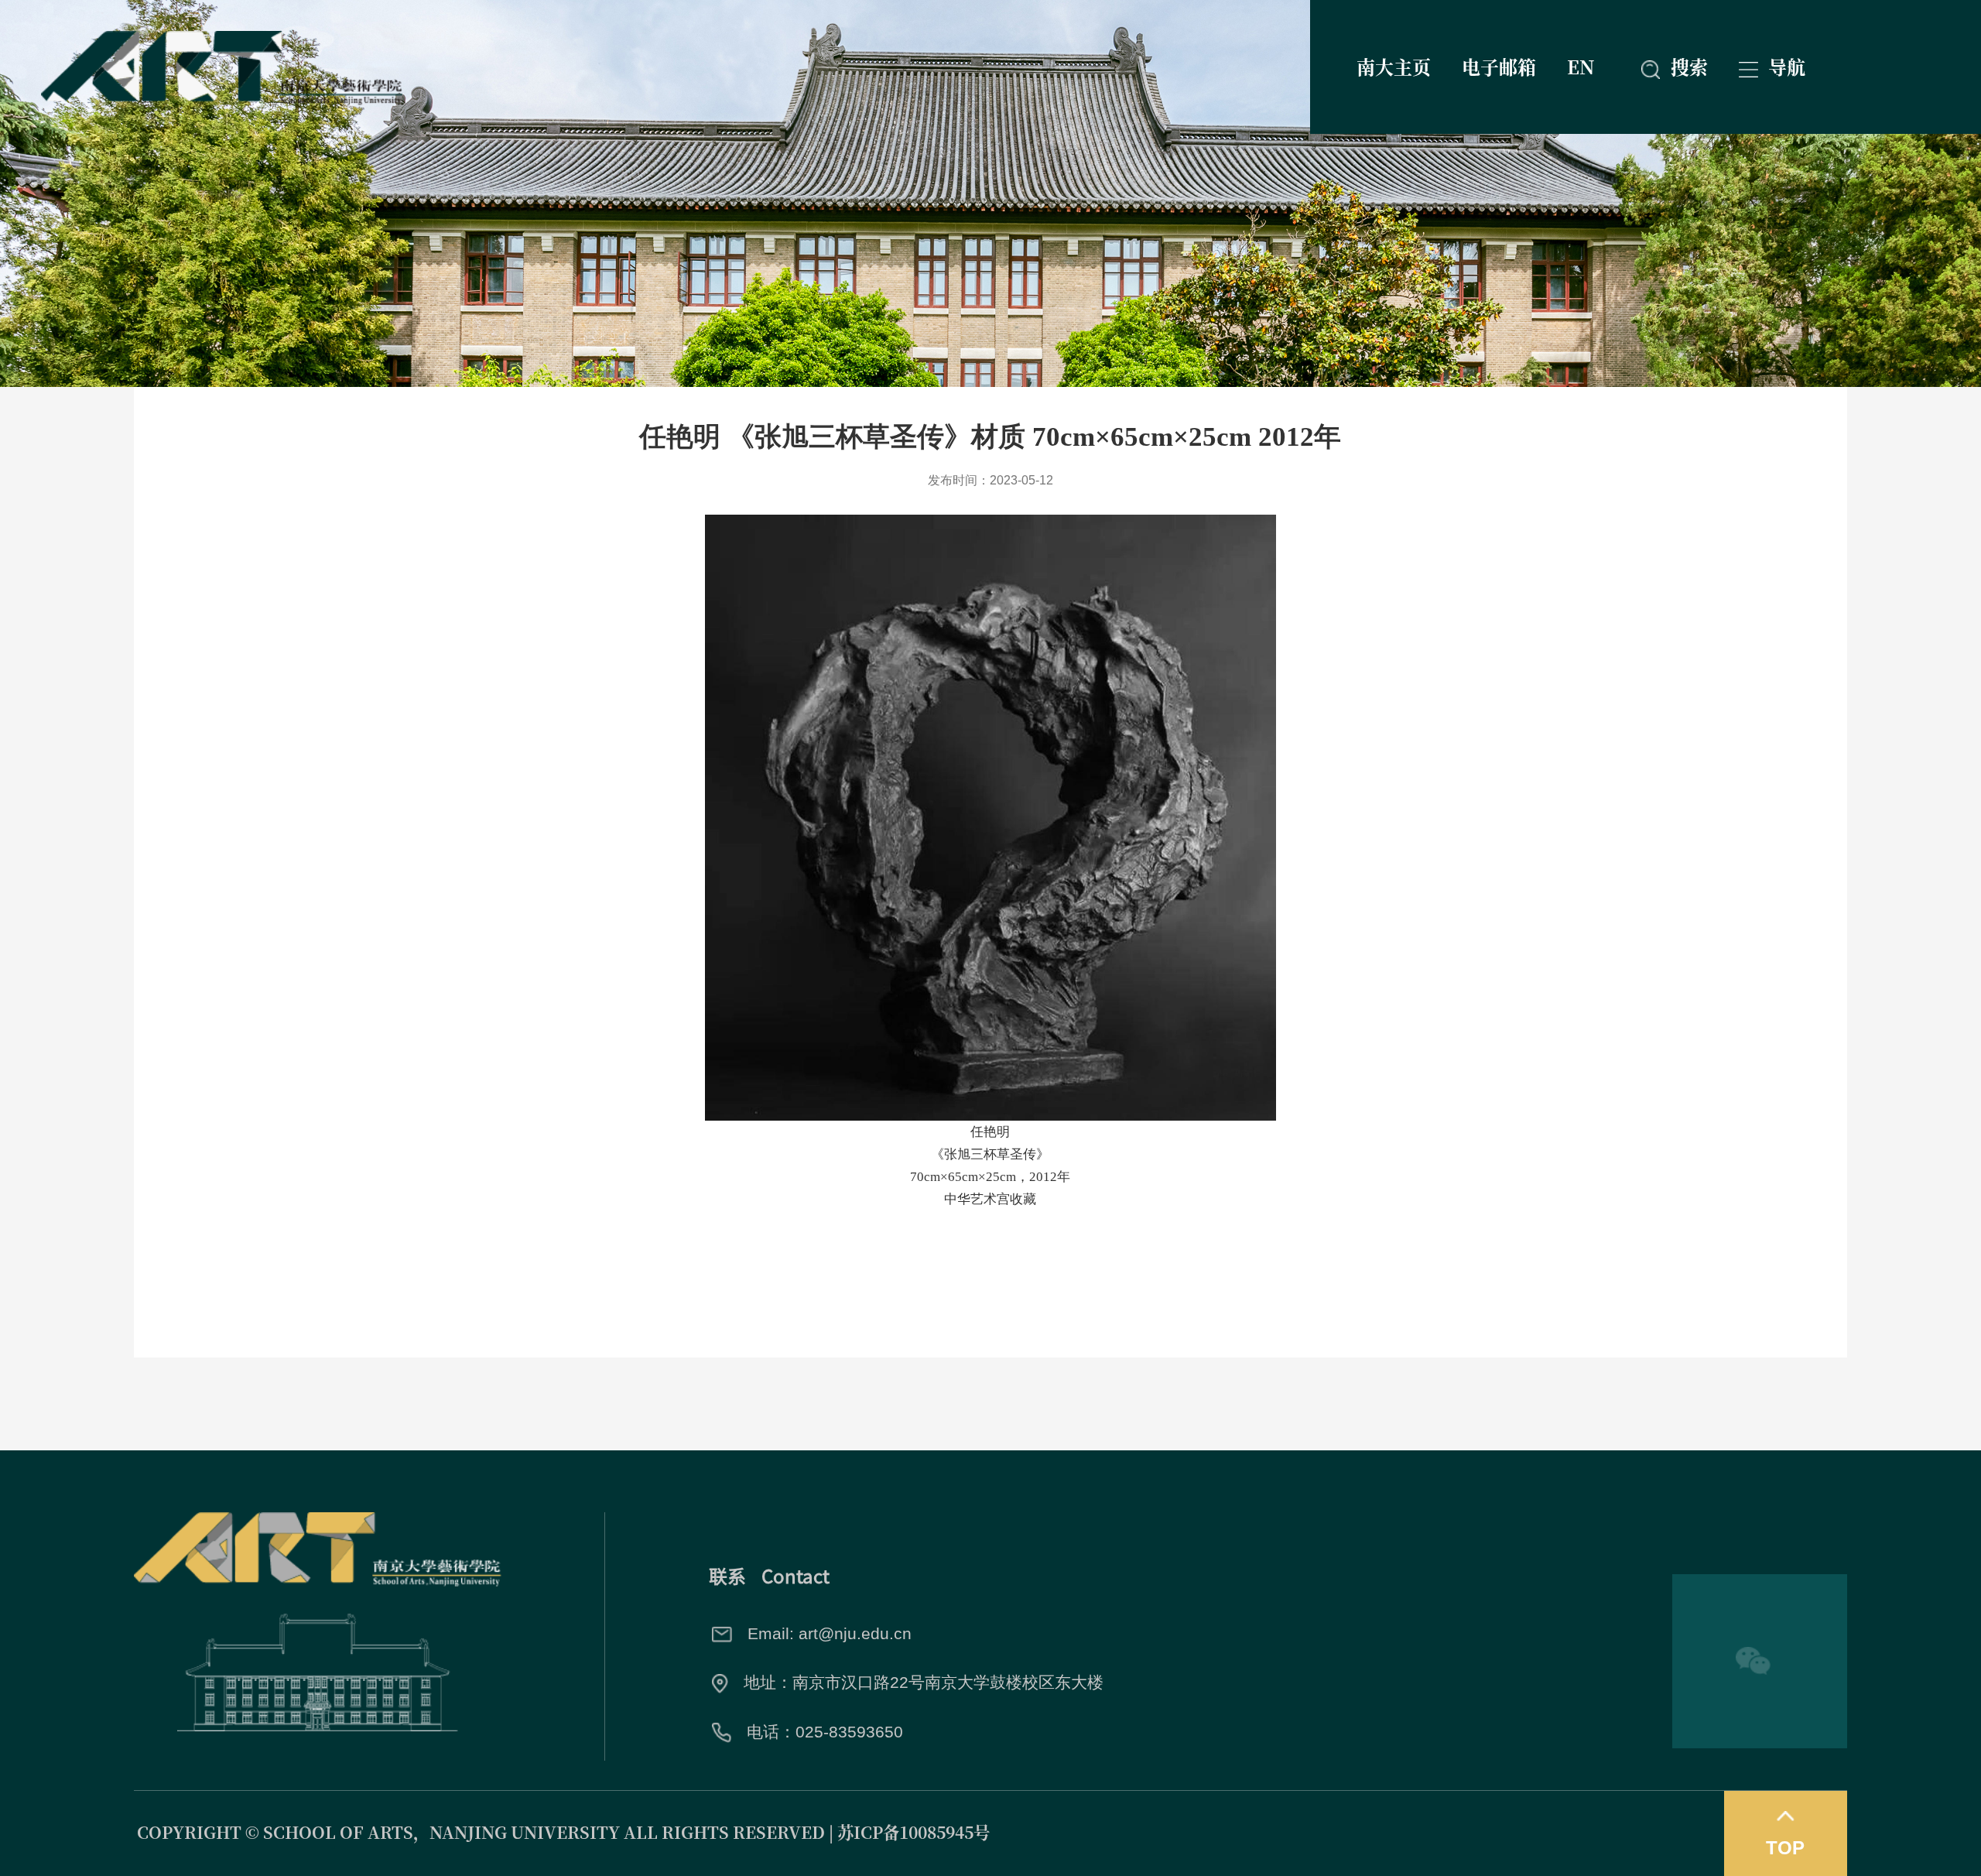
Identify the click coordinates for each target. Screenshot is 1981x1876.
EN (1581, 66)
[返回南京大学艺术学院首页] (222, 39)
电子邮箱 (1499, 66)
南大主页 (1394, 66)
